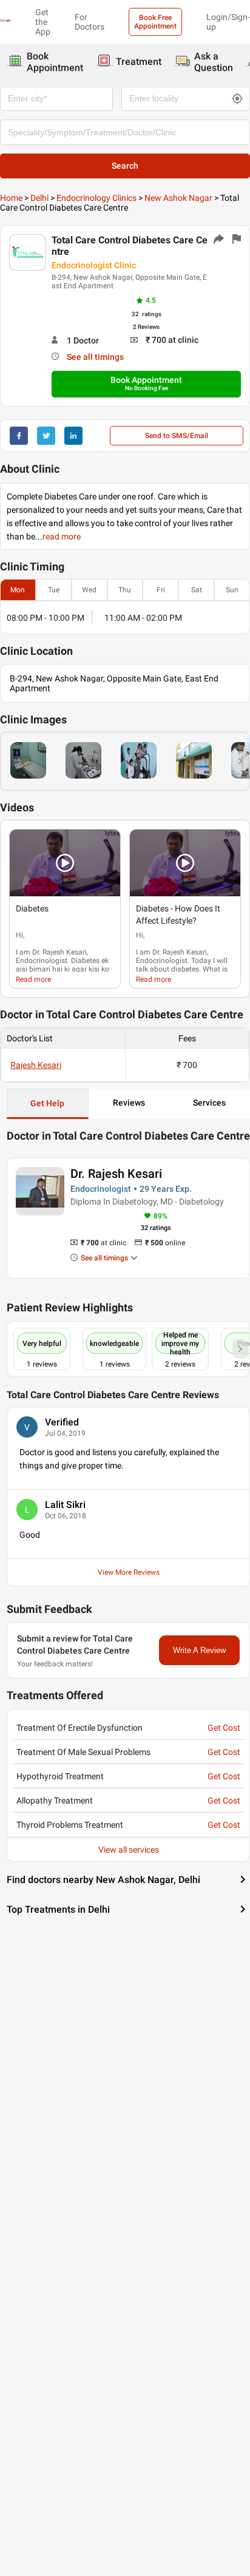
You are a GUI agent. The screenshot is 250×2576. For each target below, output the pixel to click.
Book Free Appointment (155, 22)
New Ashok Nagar (178, 198)
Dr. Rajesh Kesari (116, 1174)
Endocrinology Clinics (96, 198)
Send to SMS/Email (177, 436)
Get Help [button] (47, 1103)
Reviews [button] (129, 1103)
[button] (65, 863)
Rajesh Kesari (36, 1065)
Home (11, 198)
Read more (33, 979)
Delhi (39, 198)
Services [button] (209, 1103)
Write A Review (199, 1650)
